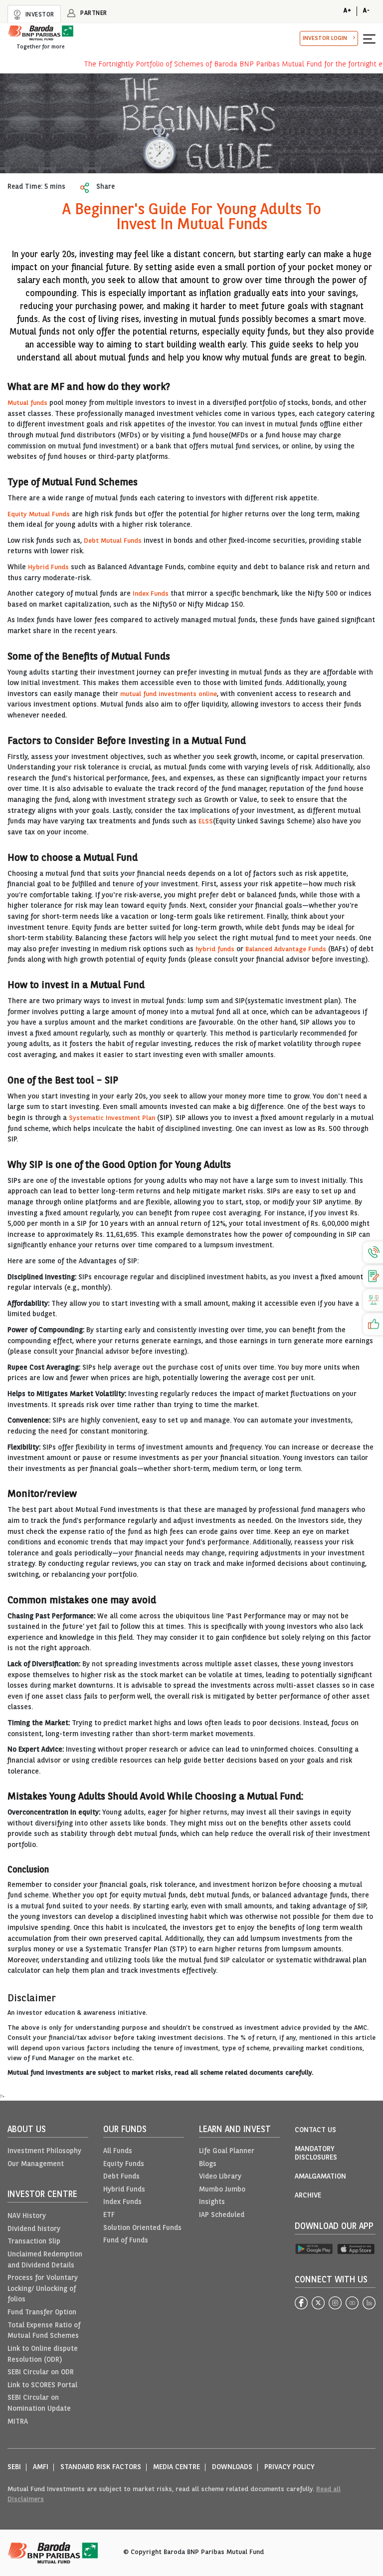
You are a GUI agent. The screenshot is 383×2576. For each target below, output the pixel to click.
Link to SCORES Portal (42, 2386)
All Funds (118, 2151)
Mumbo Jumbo (222, 2190)
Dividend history (34, 2229)
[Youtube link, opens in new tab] (352, 2303)
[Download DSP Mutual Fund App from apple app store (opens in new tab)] (356, 2249)
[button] (369, 38)
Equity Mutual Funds (39, 515)
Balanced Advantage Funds (286, 949)
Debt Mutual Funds (113, 541)
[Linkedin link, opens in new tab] (369, 2303)
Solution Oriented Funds (142, 2228)
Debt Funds (121, 2177)
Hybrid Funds (48, 567)
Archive (308, 2196)
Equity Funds (124, 2164)
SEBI (14, 2467)
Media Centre (177, 2467)
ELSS (206, 822)
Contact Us (315, 2130)
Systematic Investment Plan (112, 1118)
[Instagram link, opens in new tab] (335, 2303)
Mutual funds (27, 403)
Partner (93, 13)
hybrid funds (215, 949)
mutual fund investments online (169, 694)
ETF (109, 2215)
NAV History (27, 2216)
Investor (39, 15)
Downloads (232, 2467)
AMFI (41, 2467)
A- (366, 11)
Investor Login (325, 38)
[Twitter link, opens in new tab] (318, 2303)
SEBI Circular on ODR (41, 2373)
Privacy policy (289, 2467)
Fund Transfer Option (42, 2313)
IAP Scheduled (222, 2215)
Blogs (208, 2164)
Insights (212, 2202)
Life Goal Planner (227, 2151)
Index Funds (151, 594)
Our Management (36, 2164)
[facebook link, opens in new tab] (301, 2303)
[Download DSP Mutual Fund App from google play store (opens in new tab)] (314, 2249)
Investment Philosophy (44, 2151)
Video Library (220, 2177)
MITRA (18, 2422)
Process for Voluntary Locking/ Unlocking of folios (43, 2289)
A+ (347, 11)
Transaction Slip (34, 2242)
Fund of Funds (126, 2241)
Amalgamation (320, 2177)
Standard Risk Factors (101, 2467)
